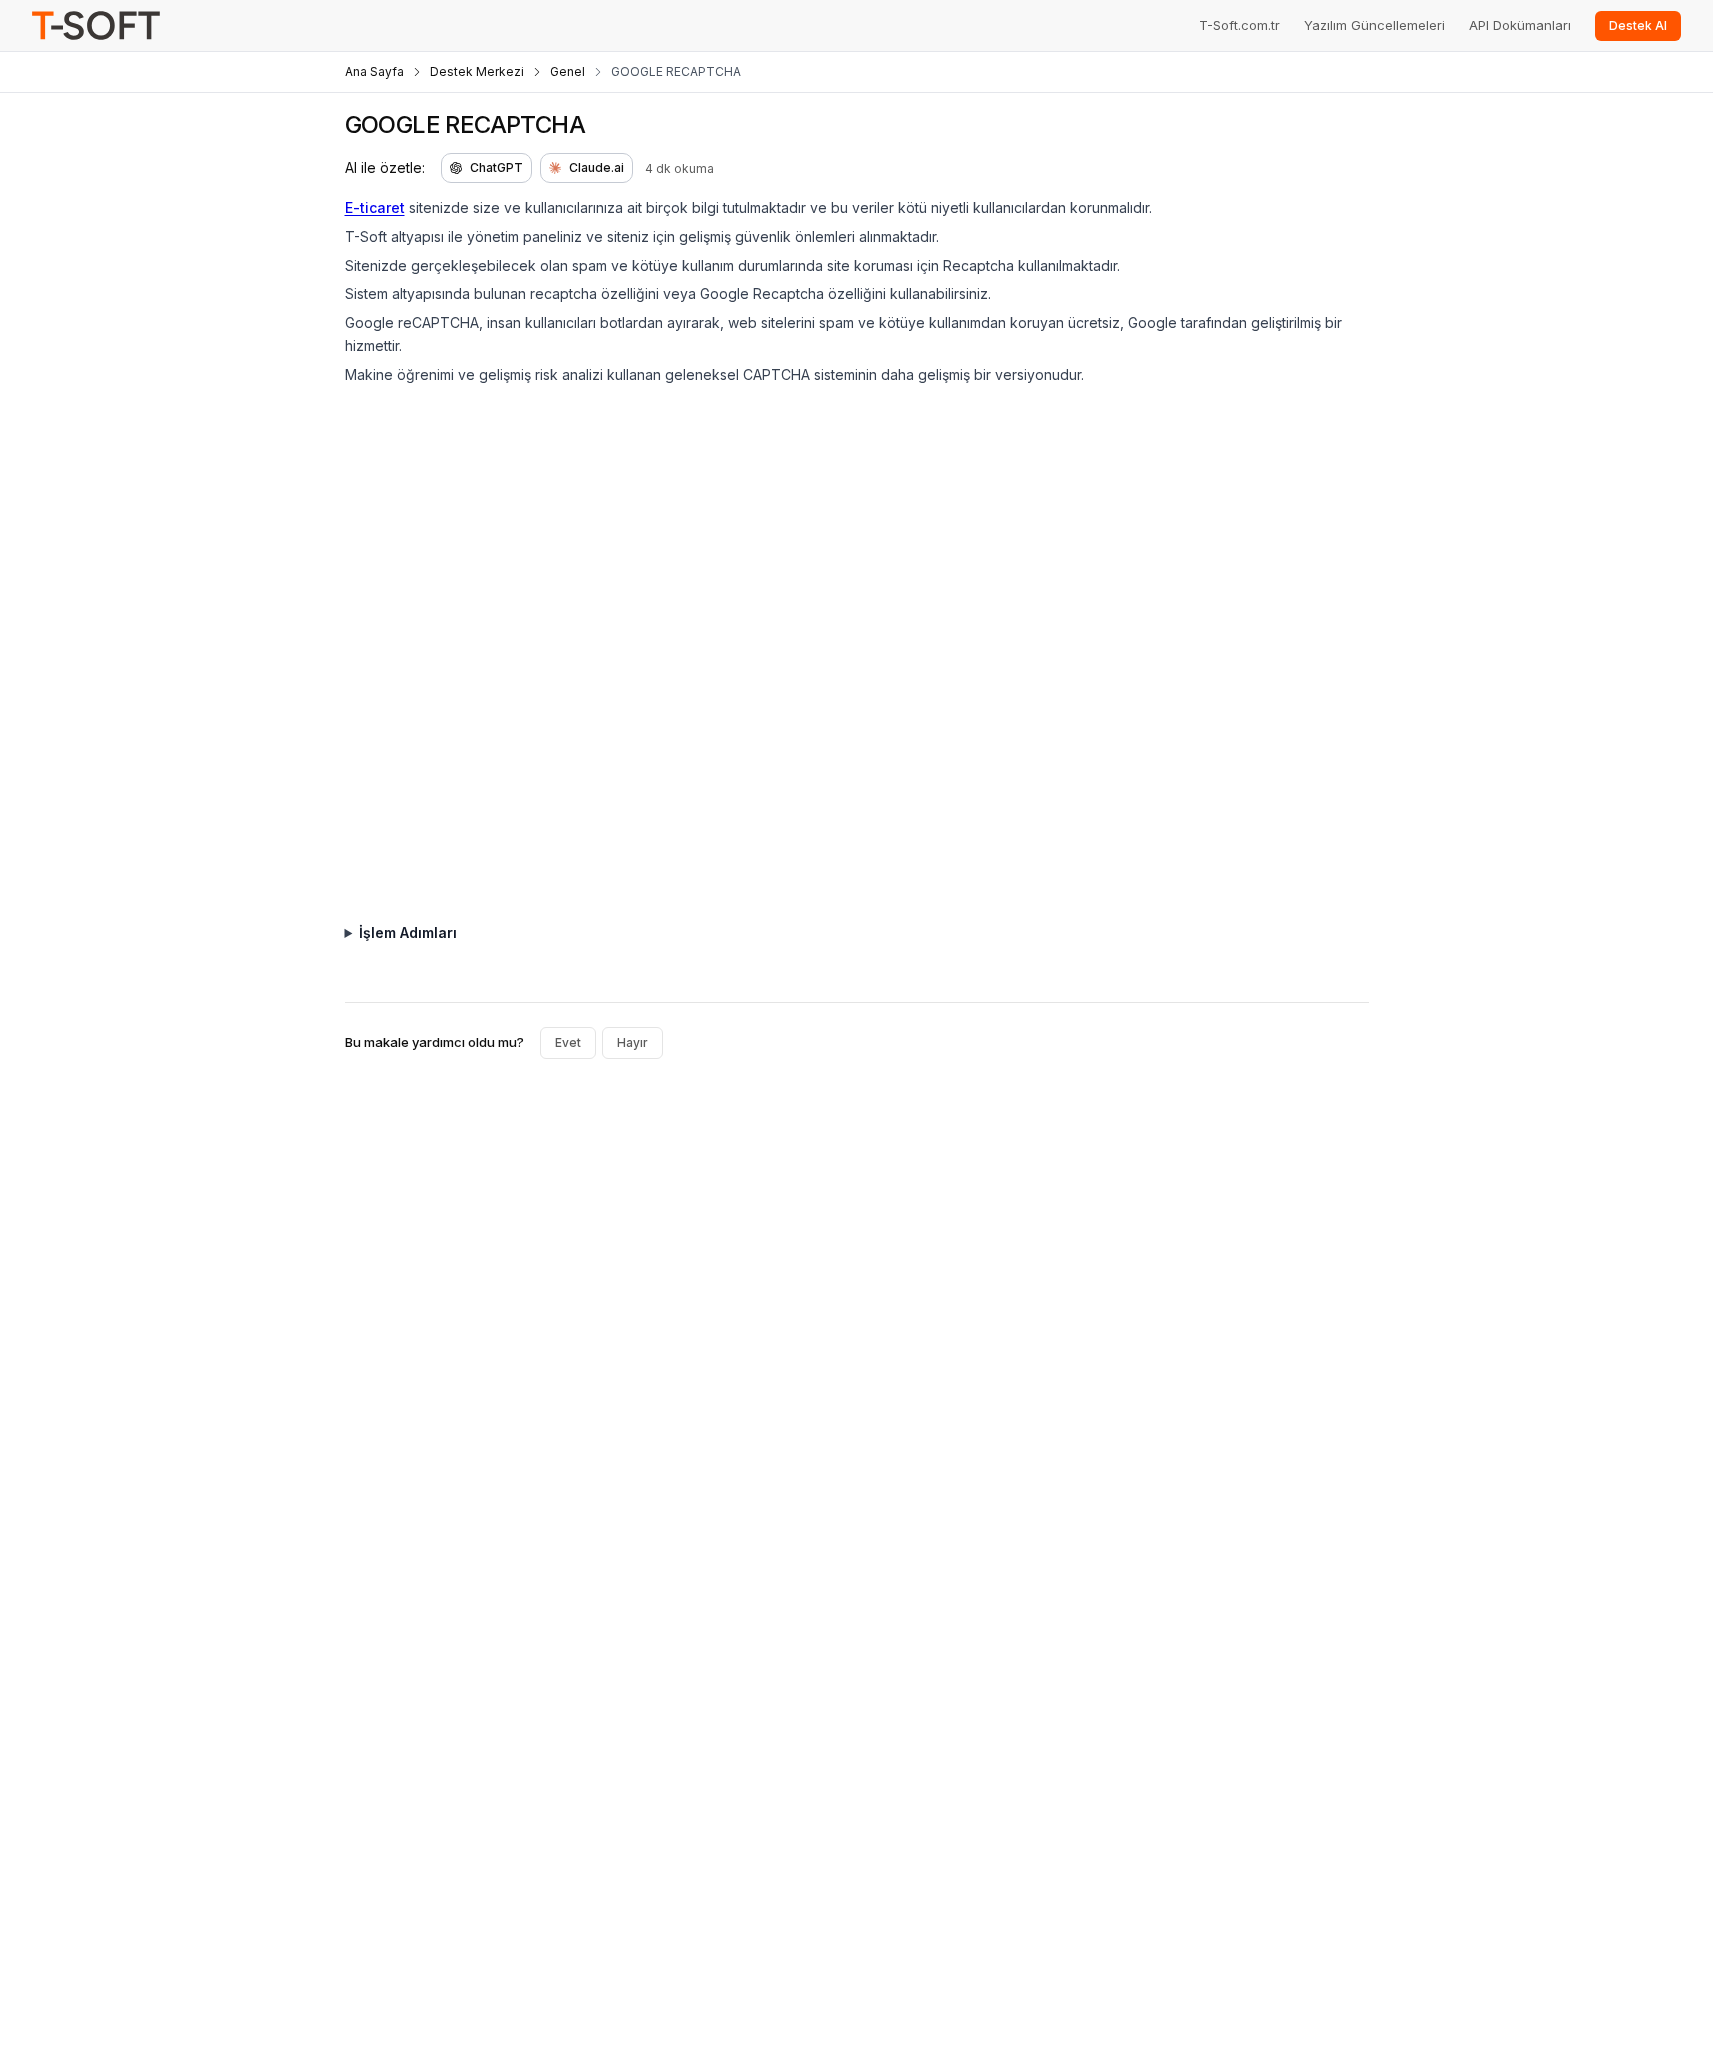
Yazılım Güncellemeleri (1374, 25)
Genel (567, 71)
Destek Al (1638, 25)
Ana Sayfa (374, 71)
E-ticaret (375, 207)
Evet (568, 1042)
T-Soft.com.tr (1239, 25)
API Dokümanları (1520, 25)
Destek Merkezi (477, 71)
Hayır (632, 1042)
